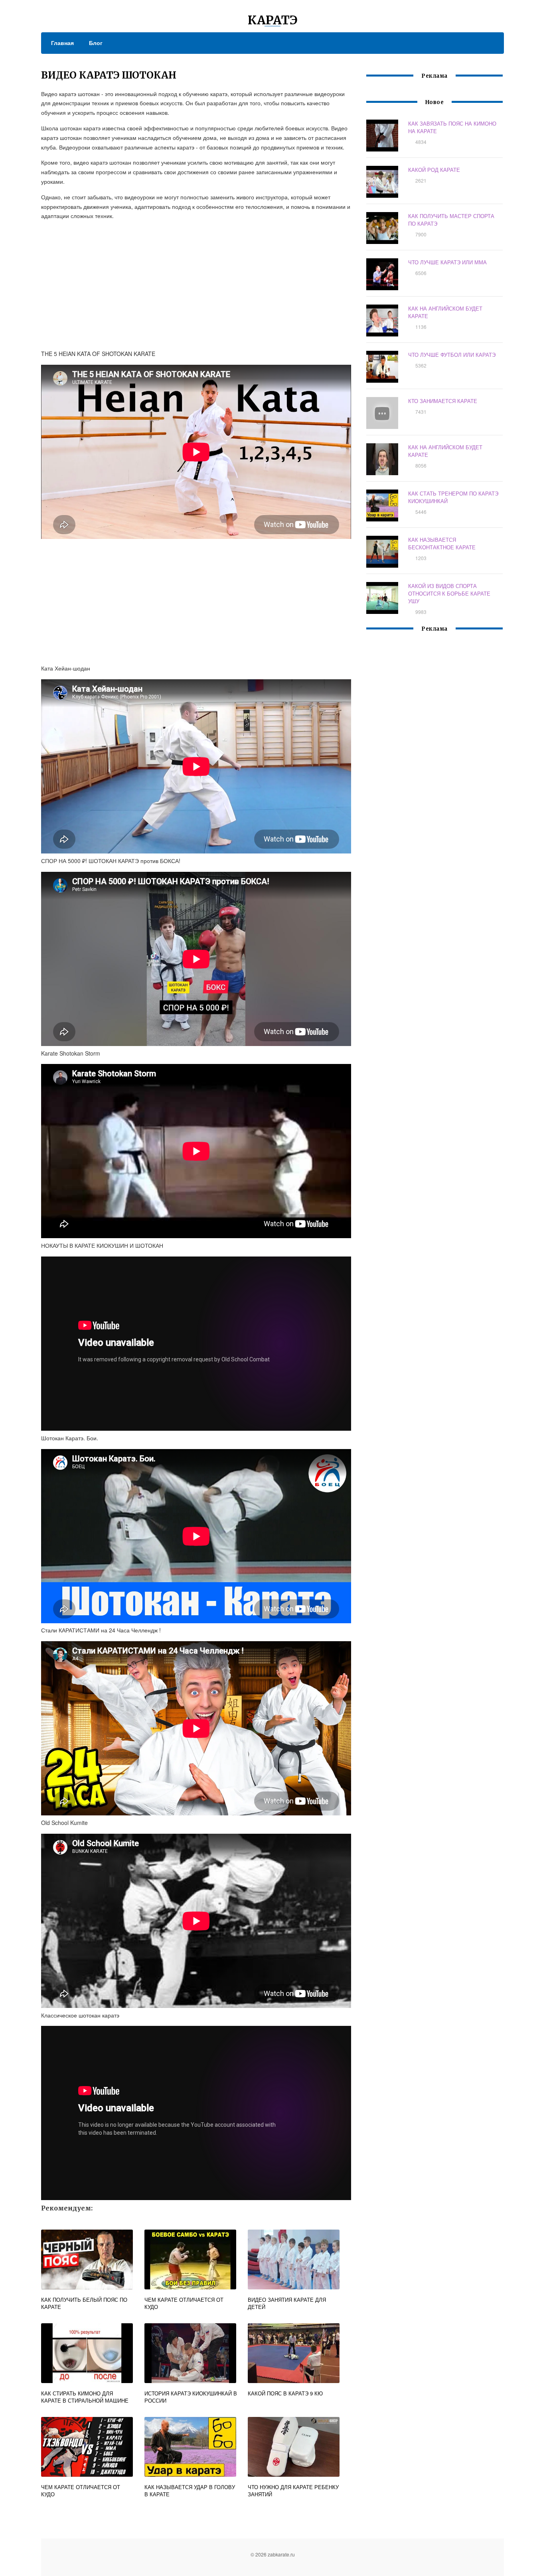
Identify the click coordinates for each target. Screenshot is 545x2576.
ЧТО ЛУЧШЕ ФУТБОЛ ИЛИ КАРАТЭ (452, 355)
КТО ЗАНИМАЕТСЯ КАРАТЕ (443, 401)
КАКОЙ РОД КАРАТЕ (434, 170)
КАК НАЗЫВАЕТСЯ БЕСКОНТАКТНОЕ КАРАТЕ (442, 543)
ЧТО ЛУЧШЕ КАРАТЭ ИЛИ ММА (447, 262)
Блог (96, 43)
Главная (62, 43)
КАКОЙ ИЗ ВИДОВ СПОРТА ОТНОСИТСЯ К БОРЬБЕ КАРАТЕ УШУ (449, 593)
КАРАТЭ (273, 20)
